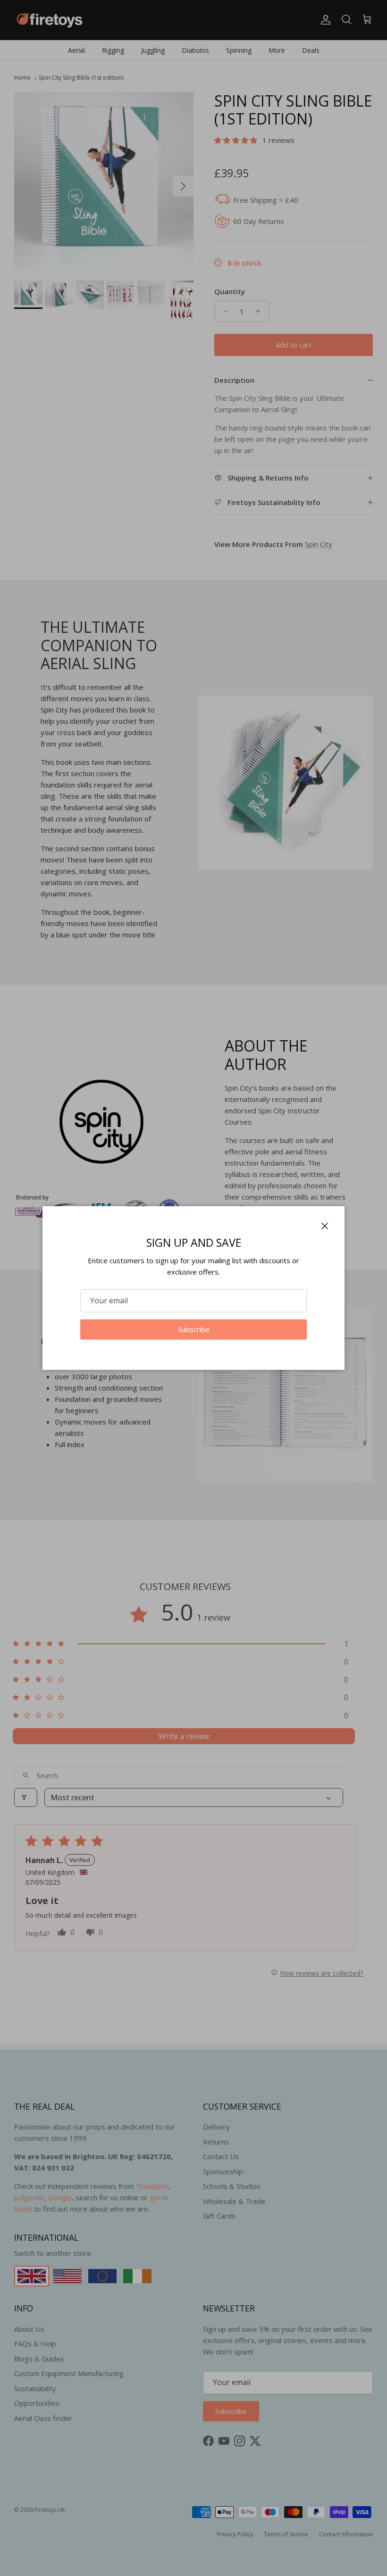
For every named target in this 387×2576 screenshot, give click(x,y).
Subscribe (194, 1329)
